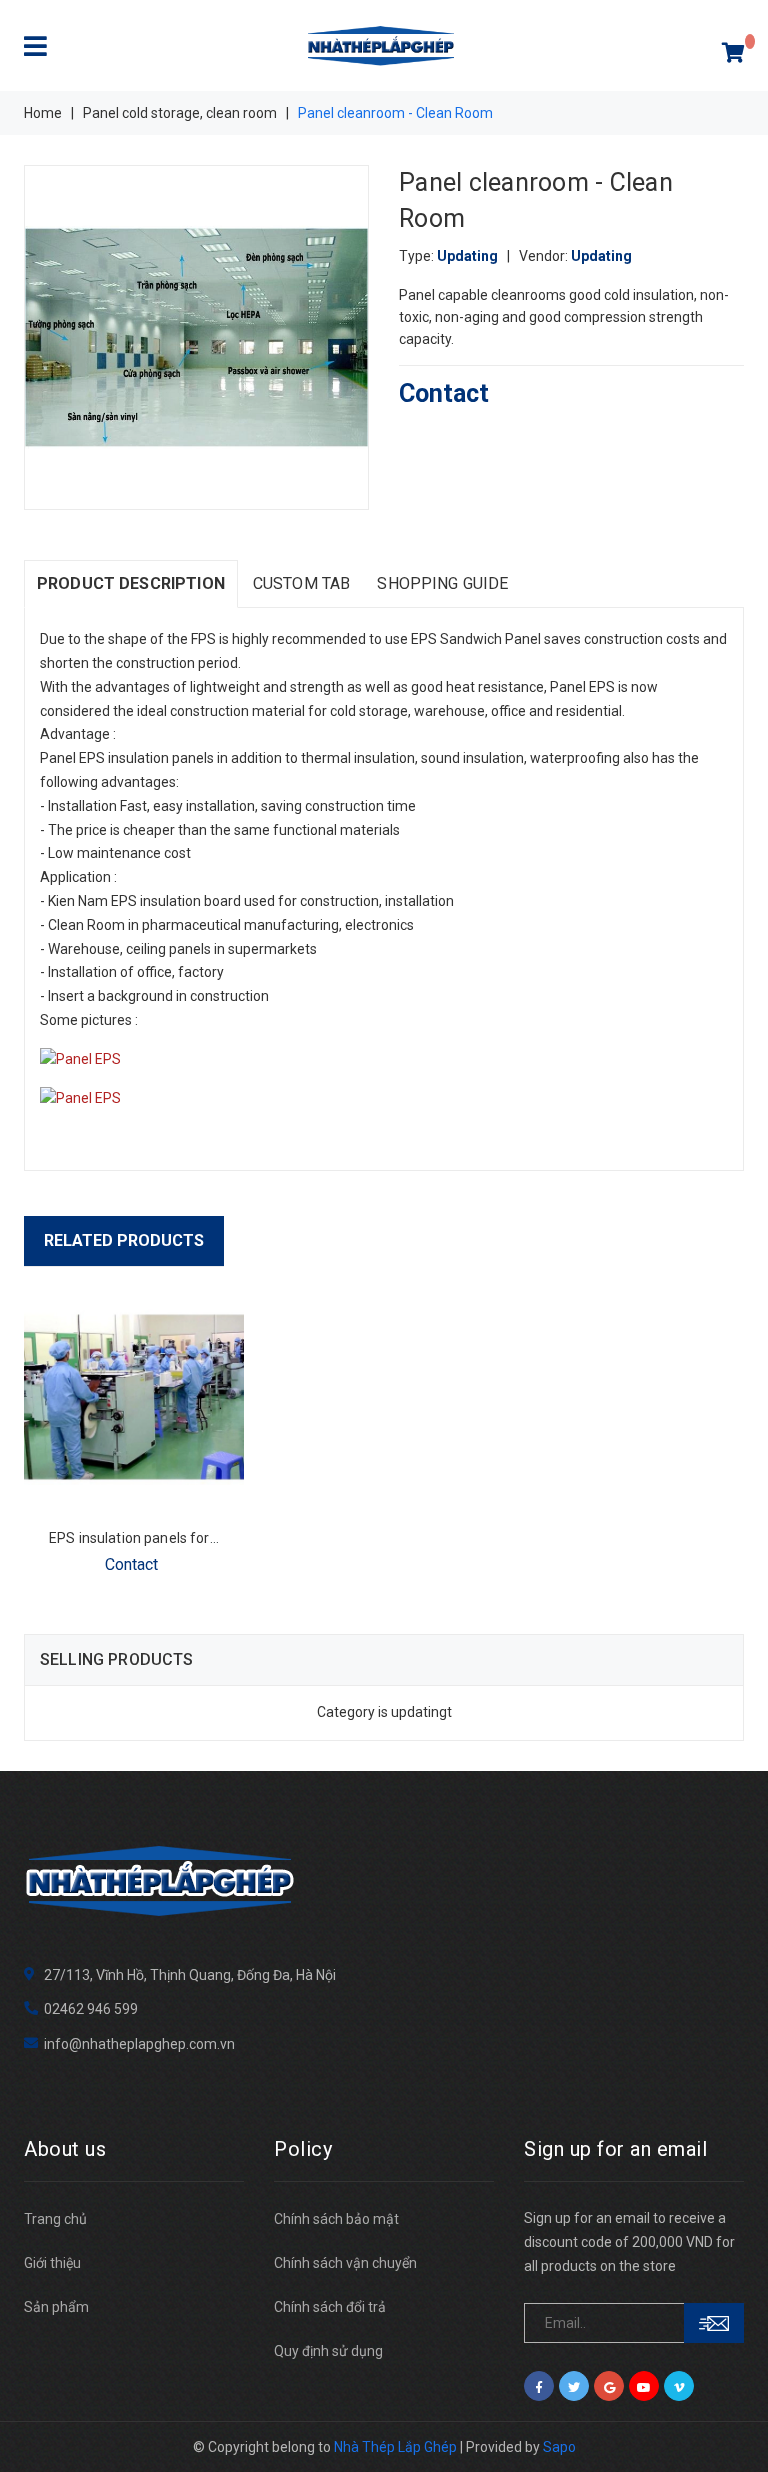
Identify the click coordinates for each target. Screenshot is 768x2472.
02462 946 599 (91, 2009)
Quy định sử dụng (328, 2351)
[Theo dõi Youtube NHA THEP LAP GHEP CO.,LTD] (644, 2386)
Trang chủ (55, 2219)
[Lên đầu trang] (728, 2412)
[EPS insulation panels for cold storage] (134, 1397)
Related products (124, 1240)
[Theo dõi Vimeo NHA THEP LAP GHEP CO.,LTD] (679, 2386)
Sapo (559, 2447)
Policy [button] (303, 2149)
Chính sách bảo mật (336, 2219)
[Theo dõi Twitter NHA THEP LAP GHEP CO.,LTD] (574, 2386)
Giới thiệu (52, 2263)
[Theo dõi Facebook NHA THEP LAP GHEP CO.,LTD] (539, 2386)
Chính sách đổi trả (330, 2307)
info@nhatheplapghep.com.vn (139, 2044)
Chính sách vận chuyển (345, 2263)
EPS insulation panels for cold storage (170, 1538)
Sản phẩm (56, 2307)
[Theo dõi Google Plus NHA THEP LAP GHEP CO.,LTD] (609, 2386)
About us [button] (65, 2149)
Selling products (117, 1659)
